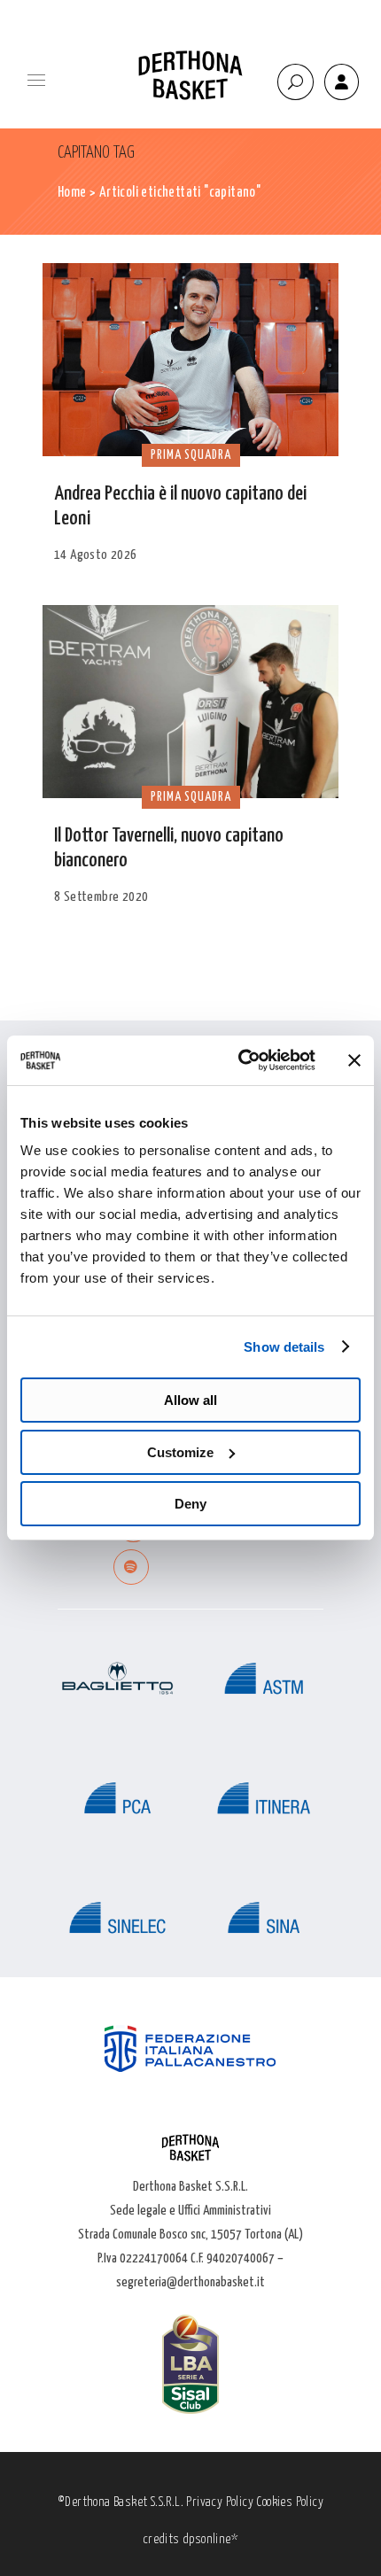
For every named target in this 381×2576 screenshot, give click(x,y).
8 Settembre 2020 (101, 897)
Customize (180, 1452)
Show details (284, 1347)
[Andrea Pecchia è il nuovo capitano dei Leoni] (190, 360)
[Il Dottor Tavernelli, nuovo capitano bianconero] (190, 702)
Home (72, 193)
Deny (190, 1504)
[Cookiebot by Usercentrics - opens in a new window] (240, 1060)
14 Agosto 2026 (96, 555)
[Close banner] (354, 1060)
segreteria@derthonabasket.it (190, 2282)
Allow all (190, 1400)
